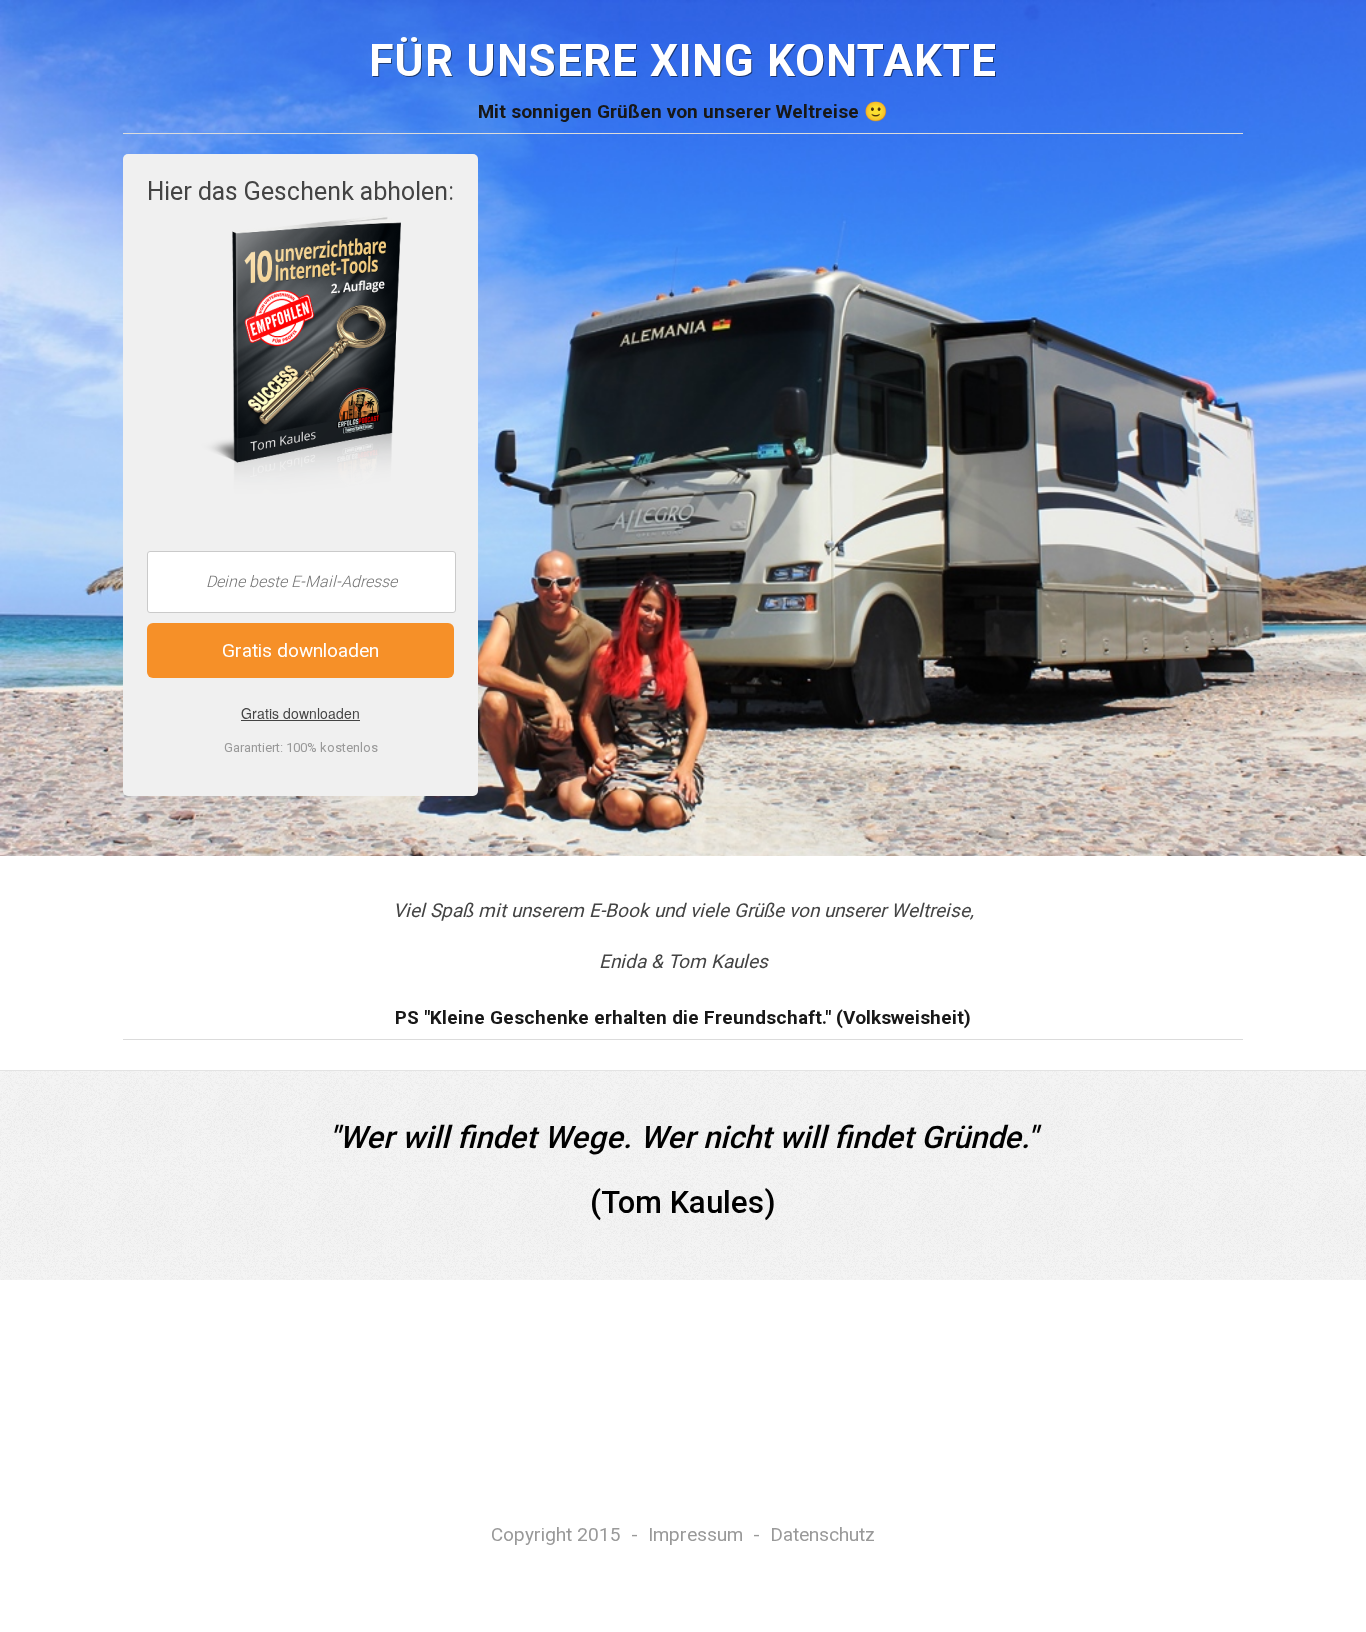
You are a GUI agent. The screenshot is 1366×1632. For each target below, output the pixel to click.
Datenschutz (822, 1534)
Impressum (695, 1534)
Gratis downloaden (300, 713)
